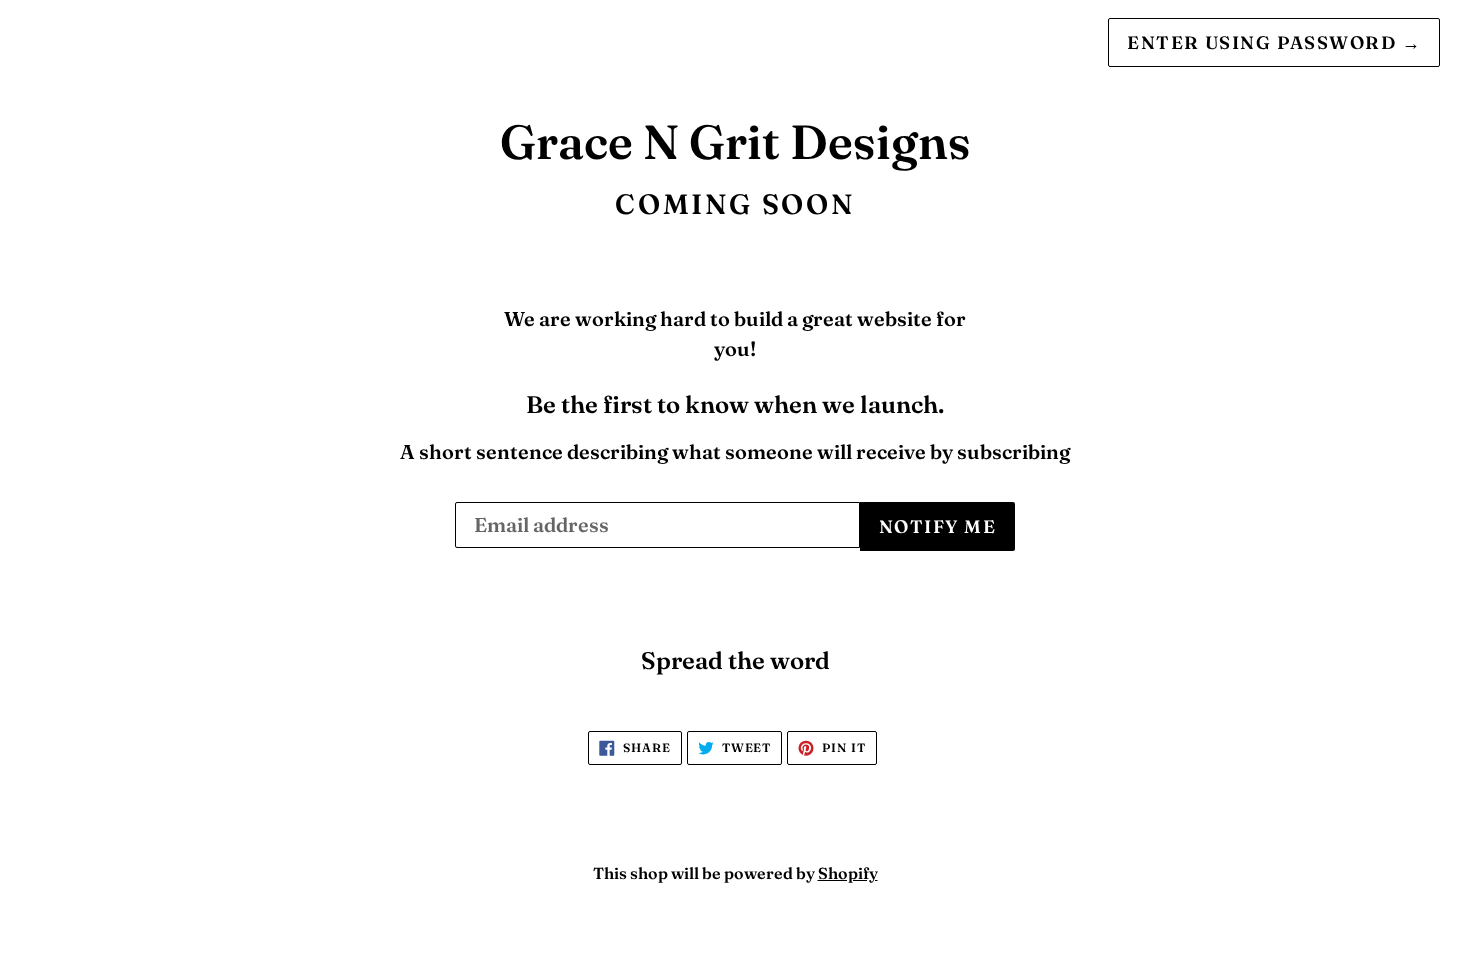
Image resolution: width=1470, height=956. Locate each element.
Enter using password (1274, 42)
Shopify (848, 873)
